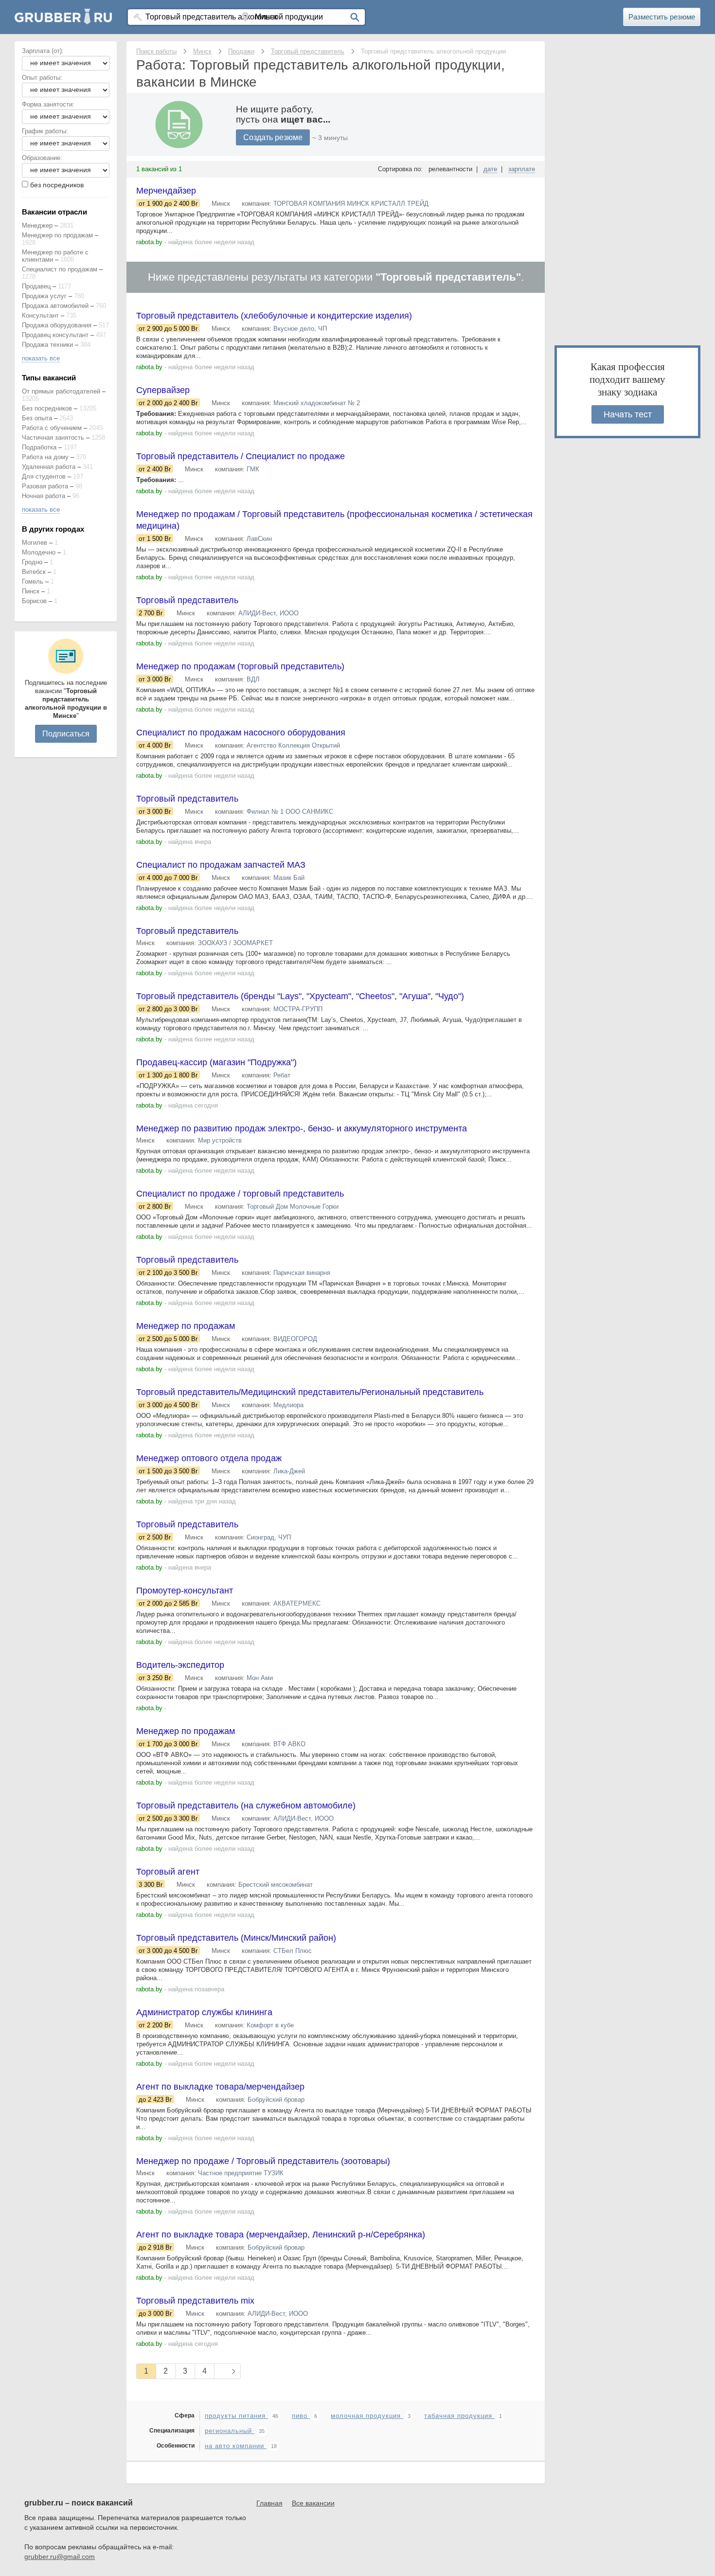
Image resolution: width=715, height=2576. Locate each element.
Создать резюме (273, 137)
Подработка (39, 447)
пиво (301, 2416)
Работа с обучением (52, 428)
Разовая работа (45, 486)
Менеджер (37, 225)
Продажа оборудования (57, 325)
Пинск (31, 591)
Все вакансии (313, 2503)
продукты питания (236, 2416)
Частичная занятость (53, 438)
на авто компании (236, 2446)
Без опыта (37, 418)
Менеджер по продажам (57, 235)
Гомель (33, 581)
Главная (269, 2503)
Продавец (36, 286)
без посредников (57, 185)
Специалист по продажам (60, 269)
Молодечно (39, 552)
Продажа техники (47, 345)
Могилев (35, 543)
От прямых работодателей (61, 391)
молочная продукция (367, 2416)
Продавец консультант (55, 335)
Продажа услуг (44, 296)
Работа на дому (45, 457)
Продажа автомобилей (55, 306)
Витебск (34, 572)
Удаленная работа (49, 467)
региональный (230, 2431)
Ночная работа (44, 496)
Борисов (34, 601)
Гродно (32, 562)
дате (490, 169)
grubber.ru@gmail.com (60, 2557)
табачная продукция (459, 2416)
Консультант (40, 315)
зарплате (522, 169)
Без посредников (47, 408)
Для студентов (44, 476)
